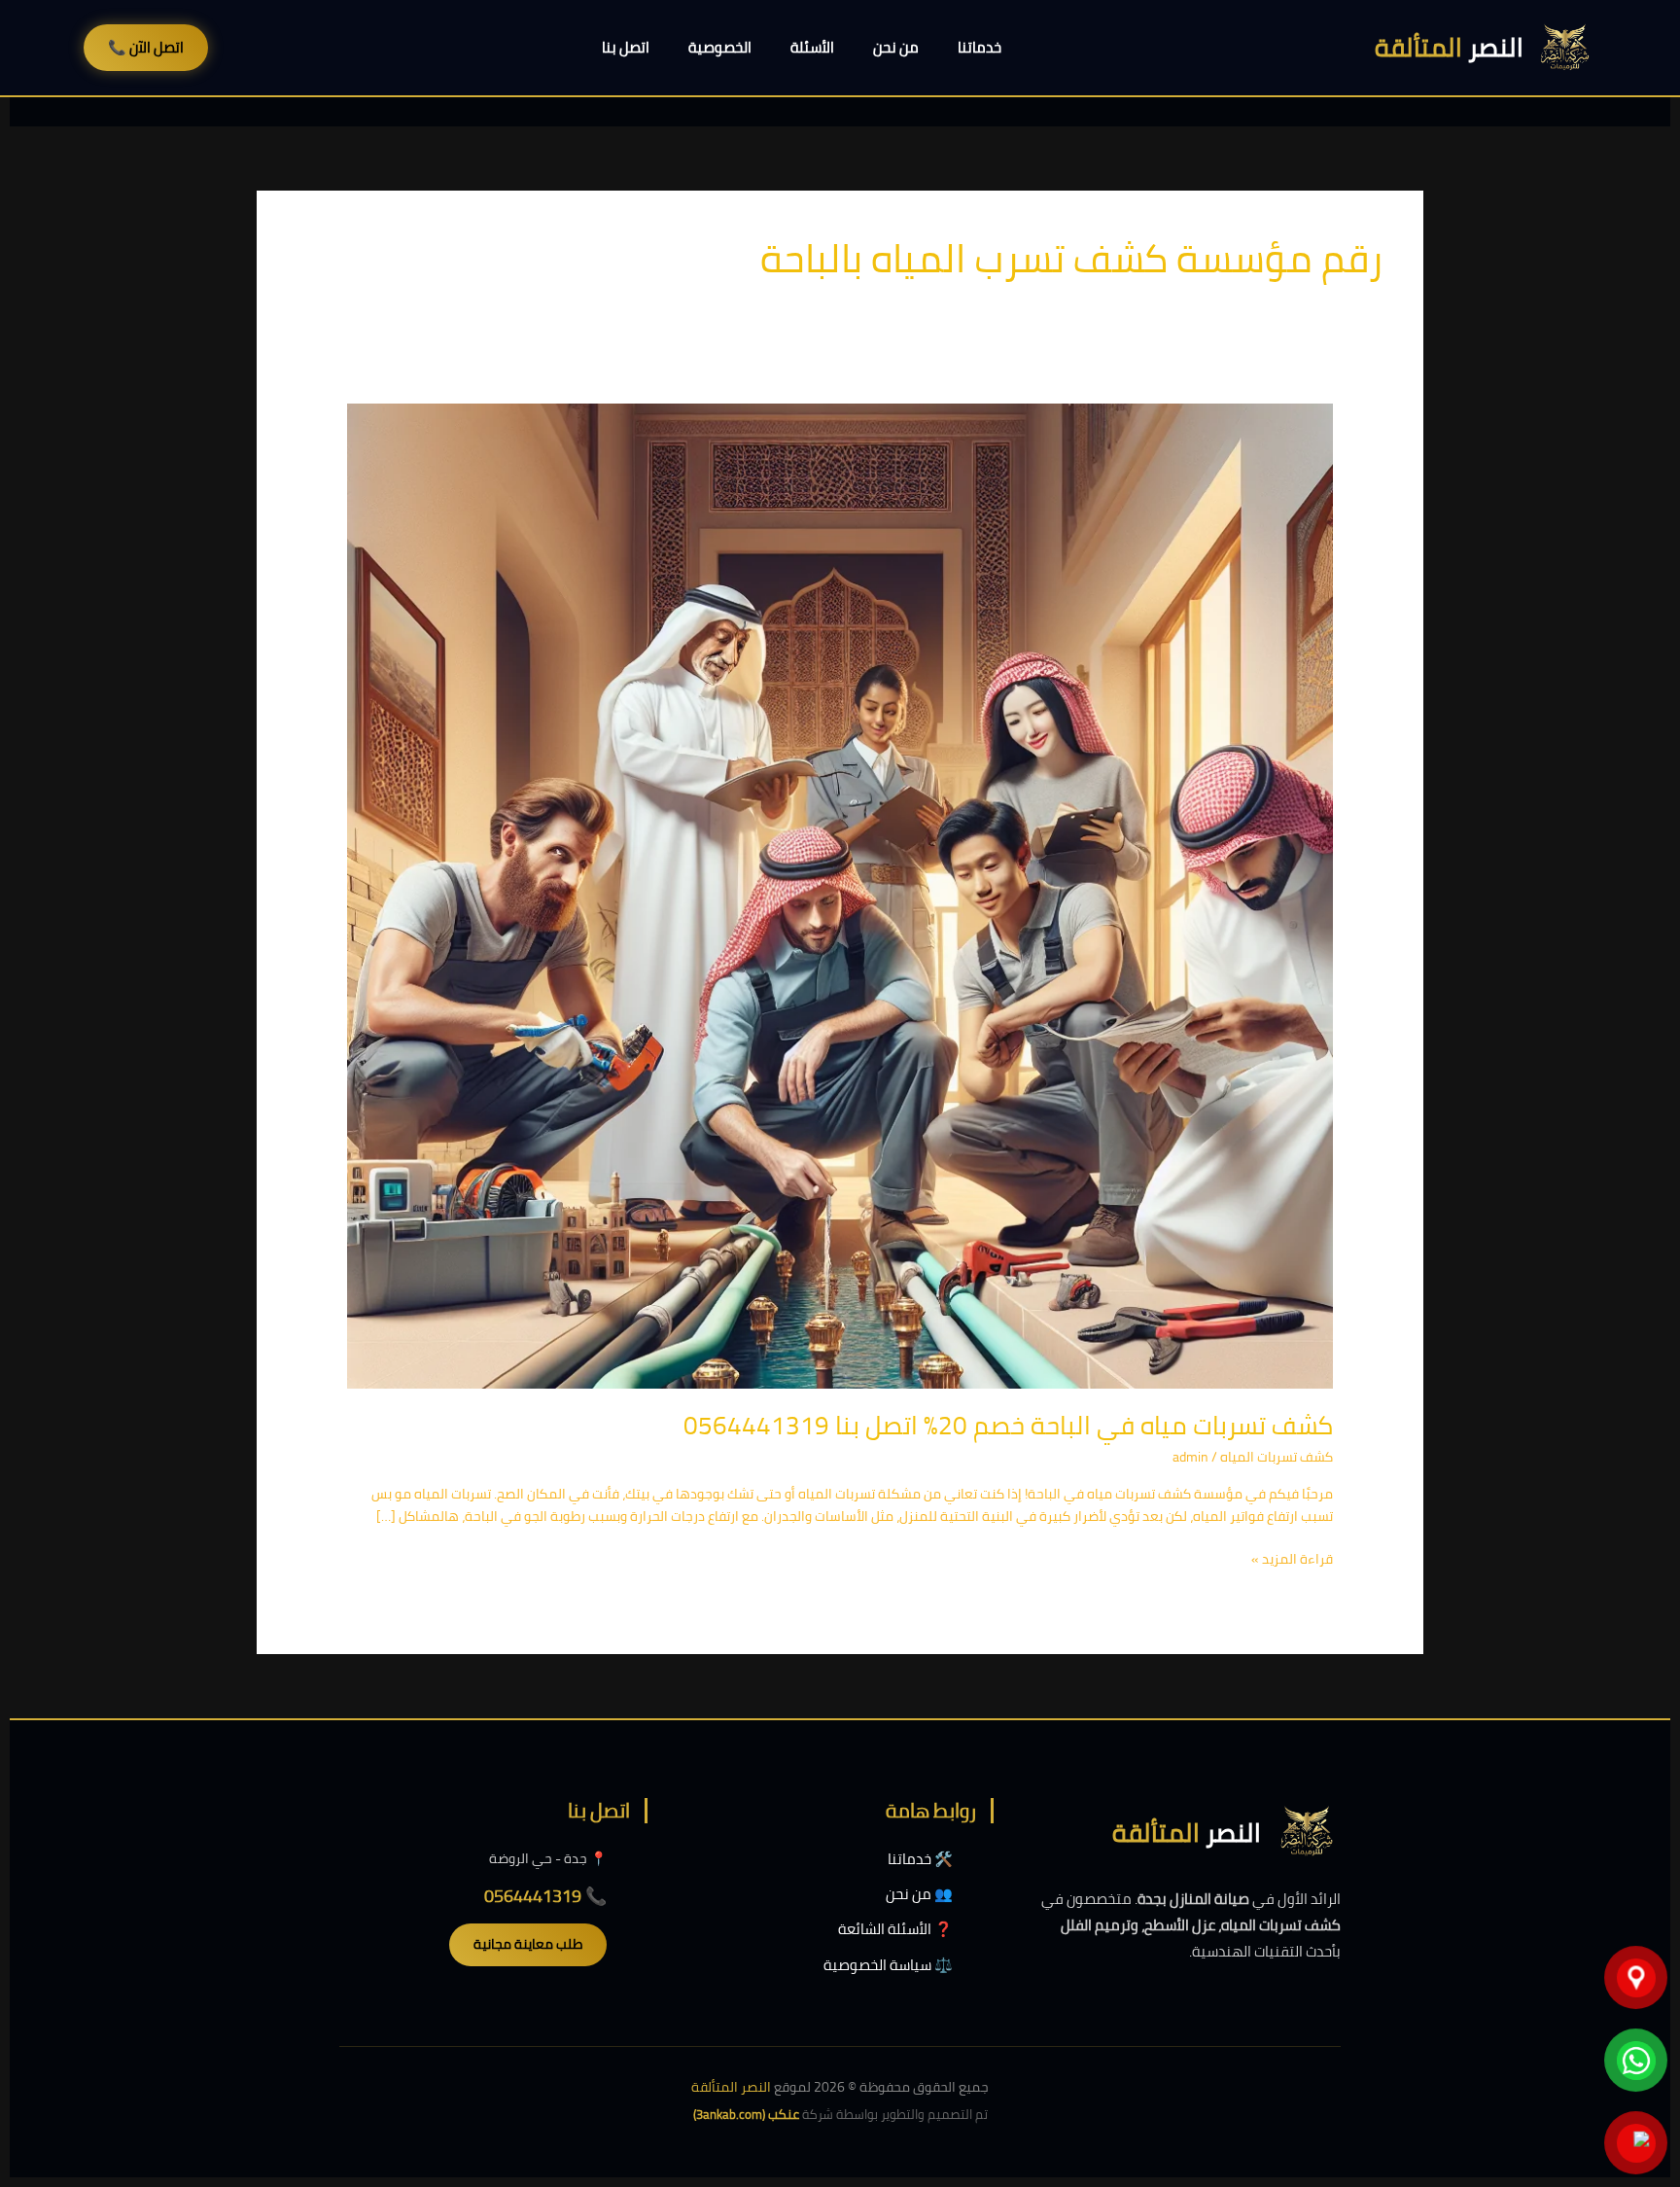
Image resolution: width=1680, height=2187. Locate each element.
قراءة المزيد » (1292, 1559)
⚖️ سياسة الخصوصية (888, 1965)
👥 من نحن (919, 1894)
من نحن (896, 47)
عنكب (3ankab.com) (746, 2114)
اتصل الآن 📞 (146, 47)
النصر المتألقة (731, 2087)
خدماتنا (980, 47)
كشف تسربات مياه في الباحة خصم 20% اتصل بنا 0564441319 (1008, 1425)
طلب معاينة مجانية (528, 1944)
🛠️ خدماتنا (920, 1859)
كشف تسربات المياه (1277, 1457)
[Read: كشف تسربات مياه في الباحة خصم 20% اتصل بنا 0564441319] (840, 895)
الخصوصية (720, 47)
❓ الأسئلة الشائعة (895, 1929)
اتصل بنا (626, 47)
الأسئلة (812, 47)
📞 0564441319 (545, 1896)
